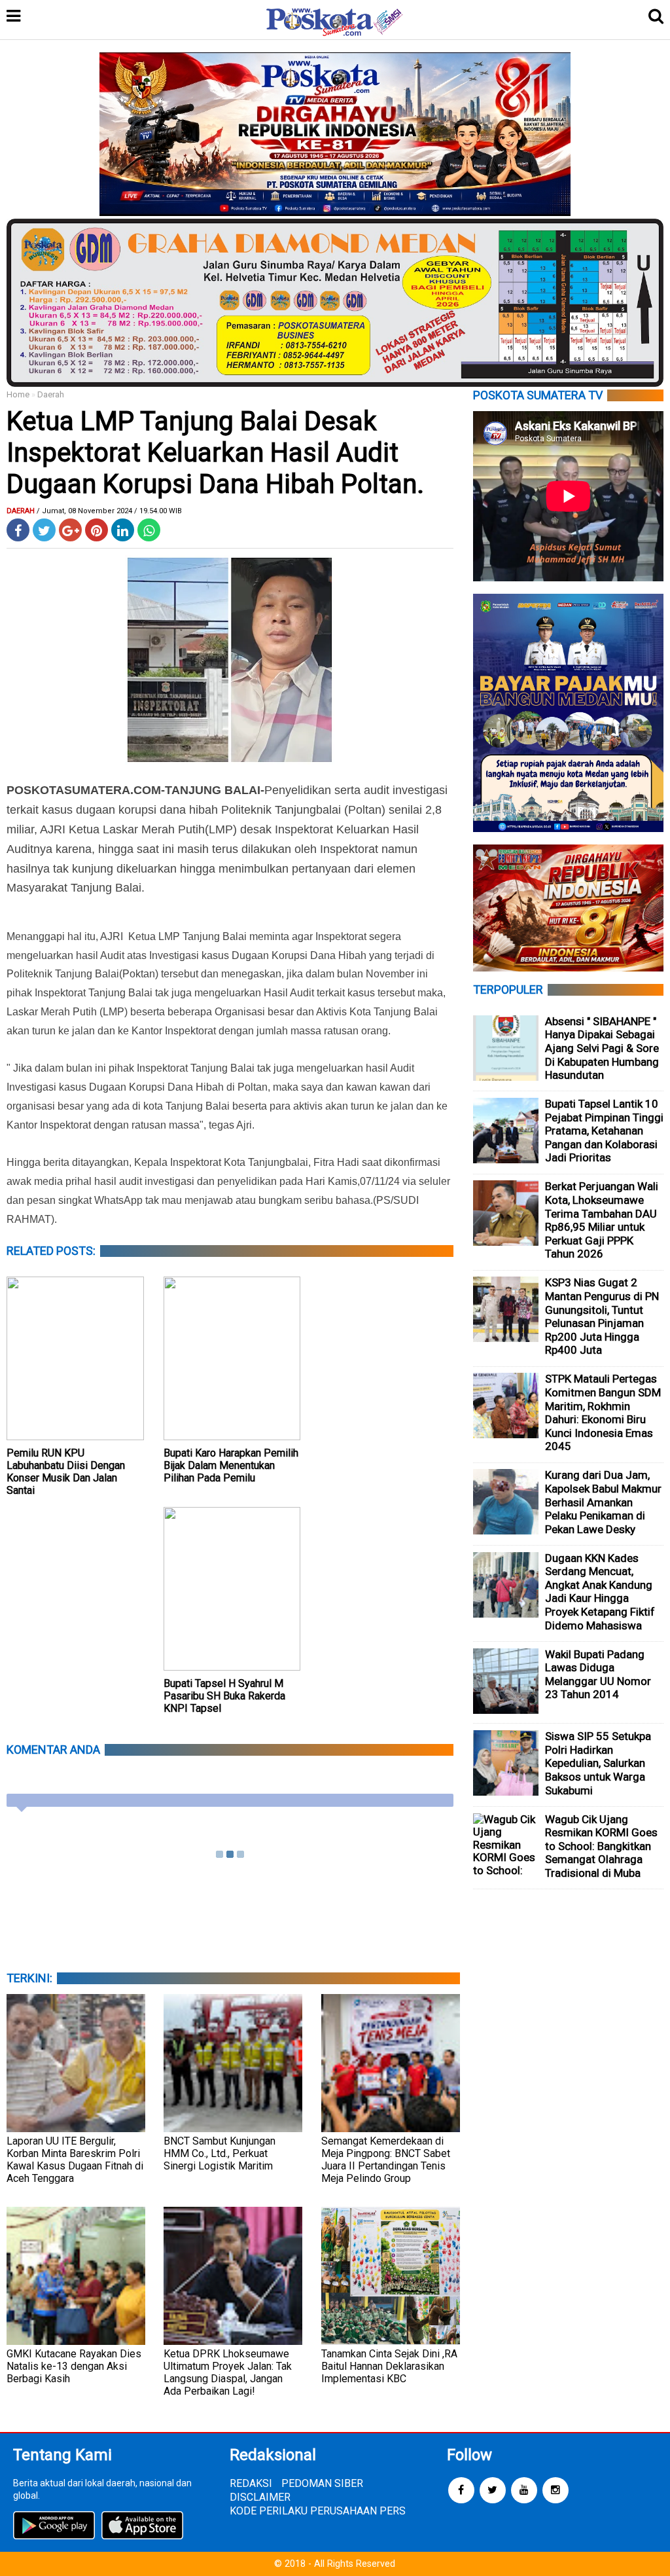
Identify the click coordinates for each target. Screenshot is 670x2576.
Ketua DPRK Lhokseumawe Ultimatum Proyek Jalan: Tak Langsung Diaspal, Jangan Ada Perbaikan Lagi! (228, 2372)
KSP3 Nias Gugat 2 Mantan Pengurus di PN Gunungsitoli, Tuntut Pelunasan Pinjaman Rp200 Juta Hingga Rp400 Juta (602, 1316)
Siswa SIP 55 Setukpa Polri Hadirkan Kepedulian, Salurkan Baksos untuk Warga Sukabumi (598, 1763)
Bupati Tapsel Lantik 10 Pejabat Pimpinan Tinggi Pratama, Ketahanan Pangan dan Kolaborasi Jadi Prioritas (604, 1131)
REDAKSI (251, 2483)
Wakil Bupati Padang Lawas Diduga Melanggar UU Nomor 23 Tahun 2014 (598, 1675)
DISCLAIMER (260, 2497)
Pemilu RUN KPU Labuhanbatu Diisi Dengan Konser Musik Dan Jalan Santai (66, 1472)
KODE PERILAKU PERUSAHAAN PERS (318, 2511)
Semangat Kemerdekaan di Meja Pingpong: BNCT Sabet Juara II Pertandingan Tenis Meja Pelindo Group (386, 2160)
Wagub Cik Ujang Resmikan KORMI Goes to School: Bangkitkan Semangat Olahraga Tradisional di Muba (601, 1846)
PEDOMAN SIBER (322, 2483)
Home (18, 394)
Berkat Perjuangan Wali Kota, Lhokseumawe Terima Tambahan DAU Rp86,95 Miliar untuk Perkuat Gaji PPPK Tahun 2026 (602, 1220)
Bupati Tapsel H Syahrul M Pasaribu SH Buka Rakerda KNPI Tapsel (224, 1696)
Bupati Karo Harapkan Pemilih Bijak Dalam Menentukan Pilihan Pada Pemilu (231, 1465)
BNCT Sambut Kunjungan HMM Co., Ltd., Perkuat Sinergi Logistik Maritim (220, 2153)
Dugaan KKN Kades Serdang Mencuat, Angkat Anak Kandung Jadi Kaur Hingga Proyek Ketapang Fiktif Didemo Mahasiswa (600, 1592)
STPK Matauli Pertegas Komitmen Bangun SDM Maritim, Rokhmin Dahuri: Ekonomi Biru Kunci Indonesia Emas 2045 (603, 1412)
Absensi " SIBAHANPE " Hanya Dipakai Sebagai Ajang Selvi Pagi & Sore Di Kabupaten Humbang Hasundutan (602, 1048)
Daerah (51, 394)
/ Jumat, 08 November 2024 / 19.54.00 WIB (109, 511)
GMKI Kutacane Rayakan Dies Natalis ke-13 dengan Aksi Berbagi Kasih (74, 2366)
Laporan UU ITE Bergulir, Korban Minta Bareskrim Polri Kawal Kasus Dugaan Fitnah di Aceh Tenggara (75, 2160)
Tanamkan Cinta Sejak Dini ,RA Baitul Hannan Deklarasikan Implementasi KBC (389, 2366)
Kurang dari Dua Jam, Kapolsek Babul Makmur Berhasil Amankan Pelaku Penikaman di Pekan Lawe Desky (603, 1502)
